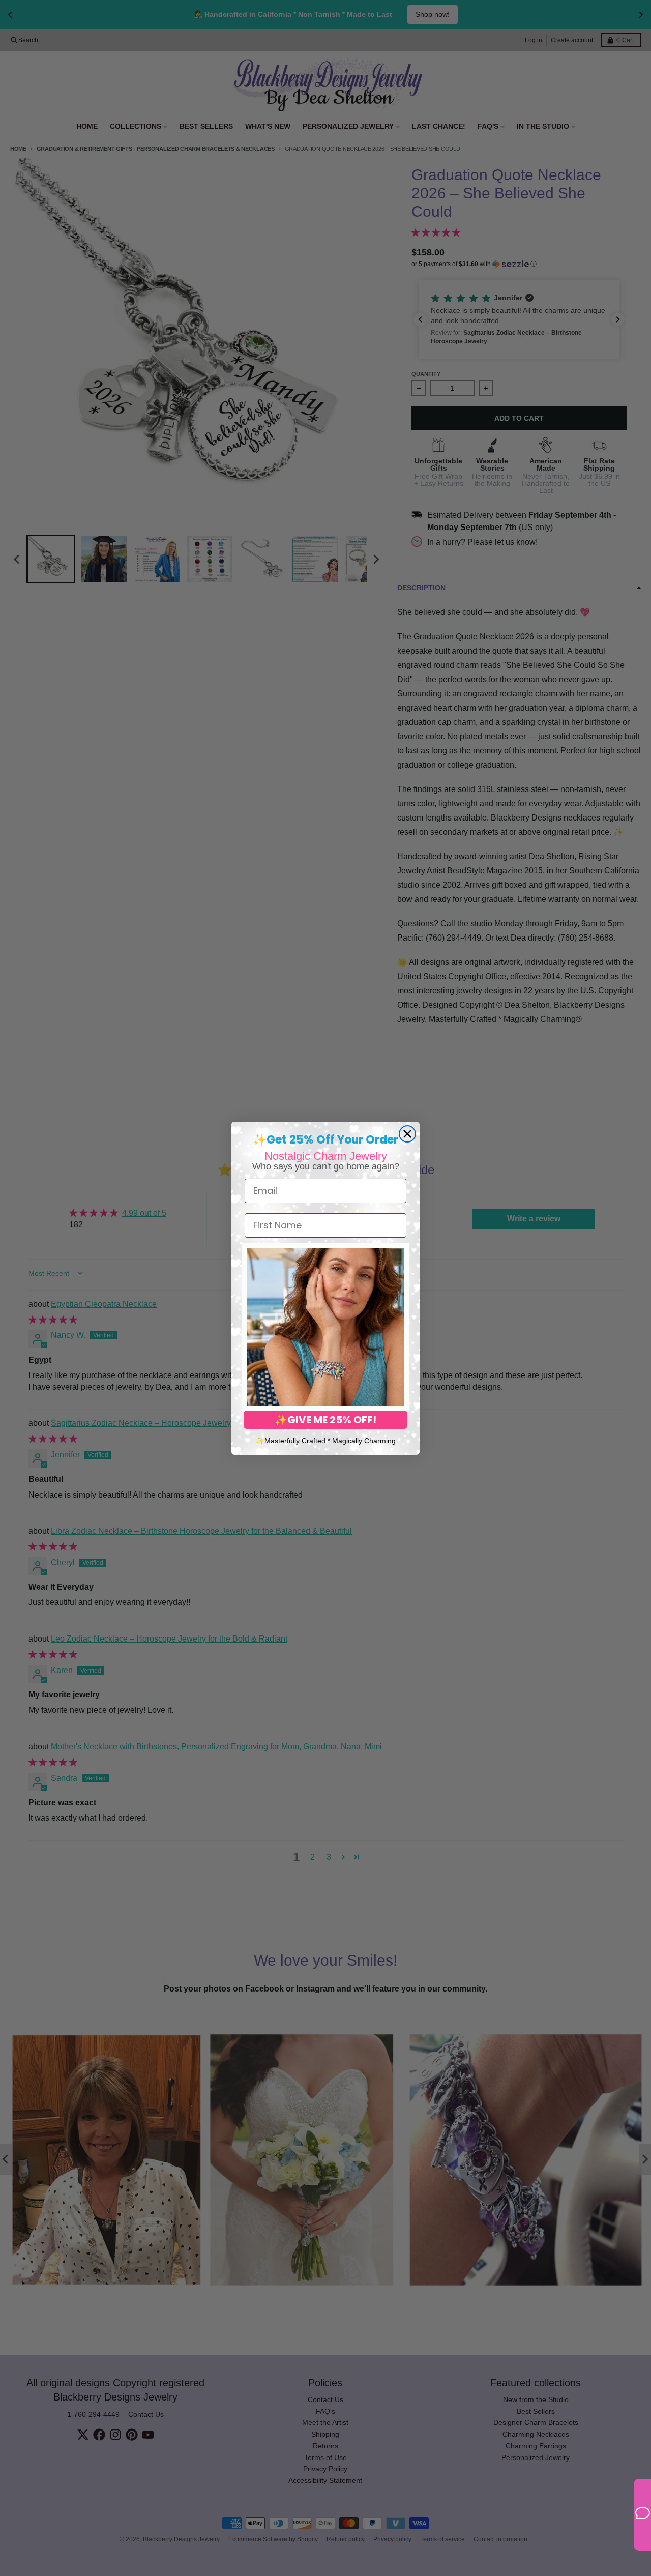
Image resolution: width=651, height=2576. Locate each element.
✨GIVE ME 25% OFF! (325, 1420)
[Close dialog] (407, 1134)
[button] (325, 1327)
